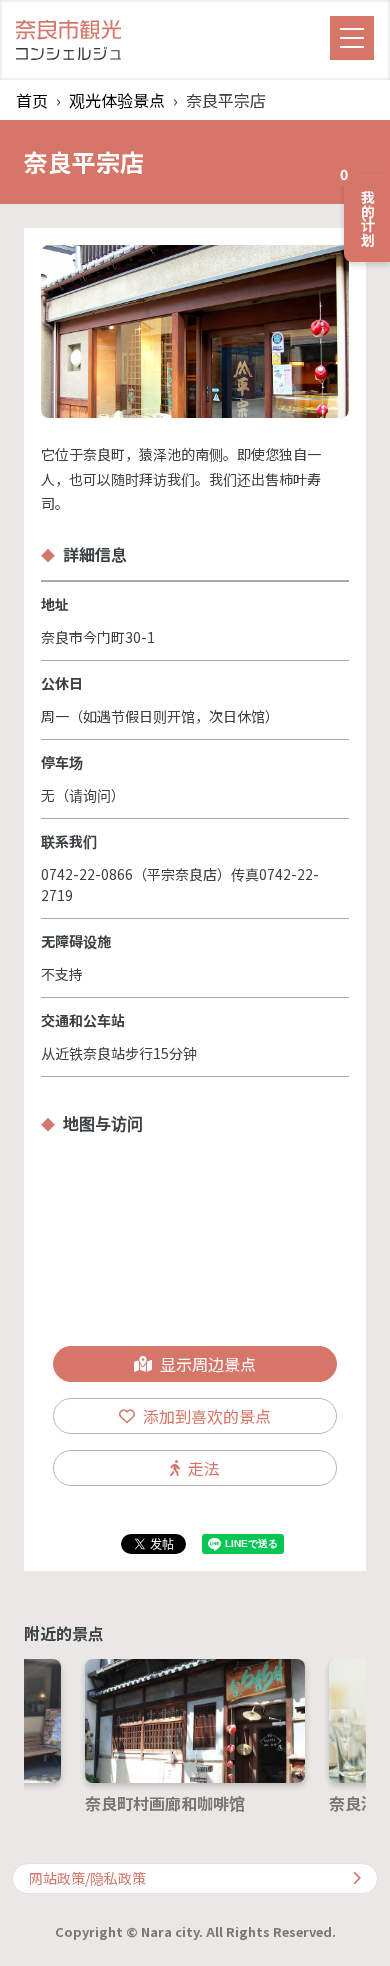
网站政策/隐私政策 (87, 1878)
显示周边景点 (208, 1364)
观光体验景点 (117, 100)
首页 (32, 100)
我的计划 (361, 210)
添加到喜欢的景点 (207, 1416)
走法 (204, 1468)
